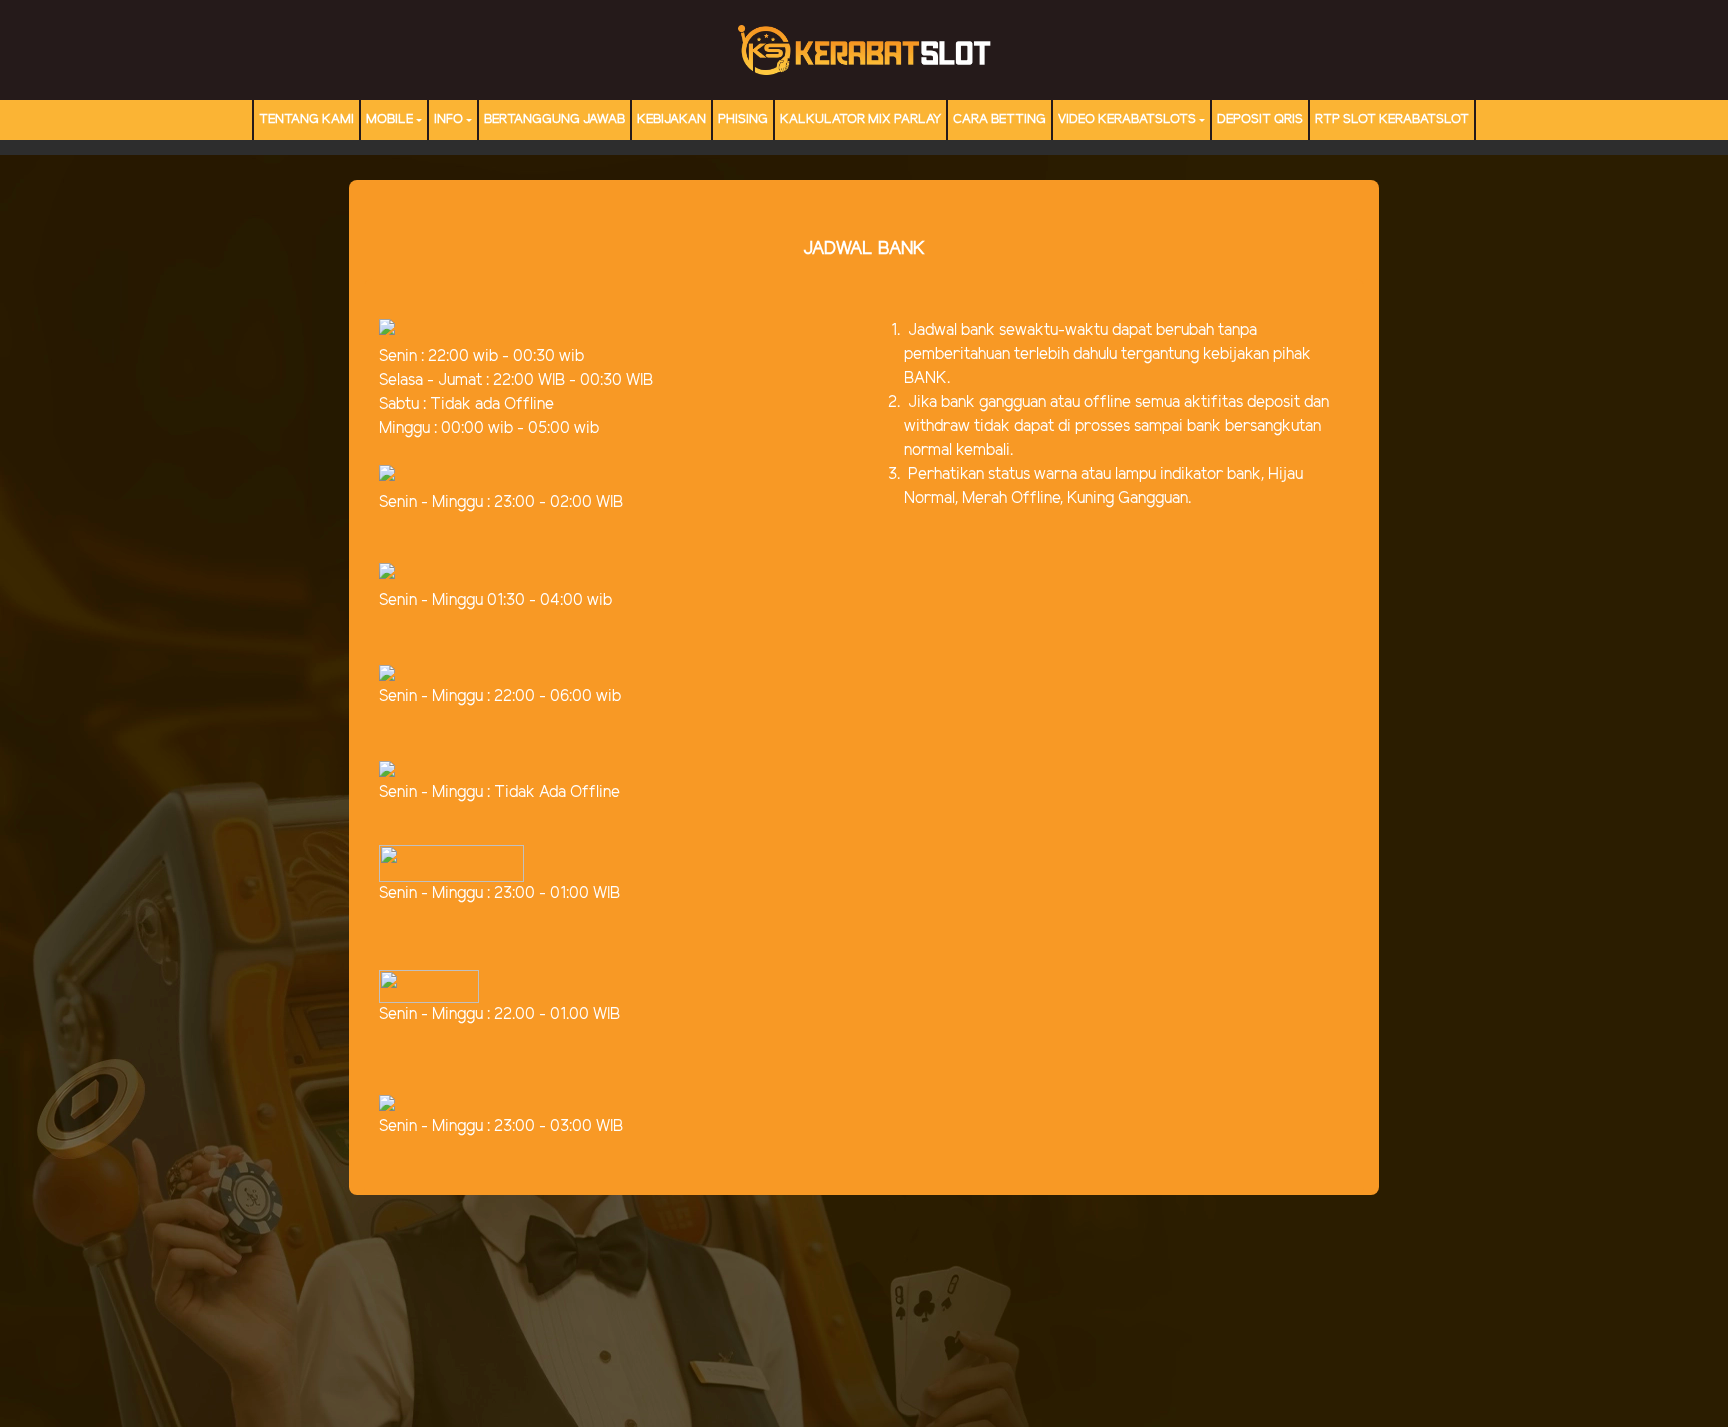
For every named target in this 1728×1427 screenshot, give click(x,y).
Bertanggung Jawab (554, 119)
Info (448, 119)
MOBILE (389, 119)
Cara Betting (999, 119)
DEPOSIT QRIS (1260, 119)
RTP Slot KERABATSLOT (1392, 119)
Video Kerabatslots (1127, 119)
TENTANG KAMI (306, 119)
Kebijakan (671, 119)
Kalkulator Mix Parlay (860, 119)
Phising (743, 119)
